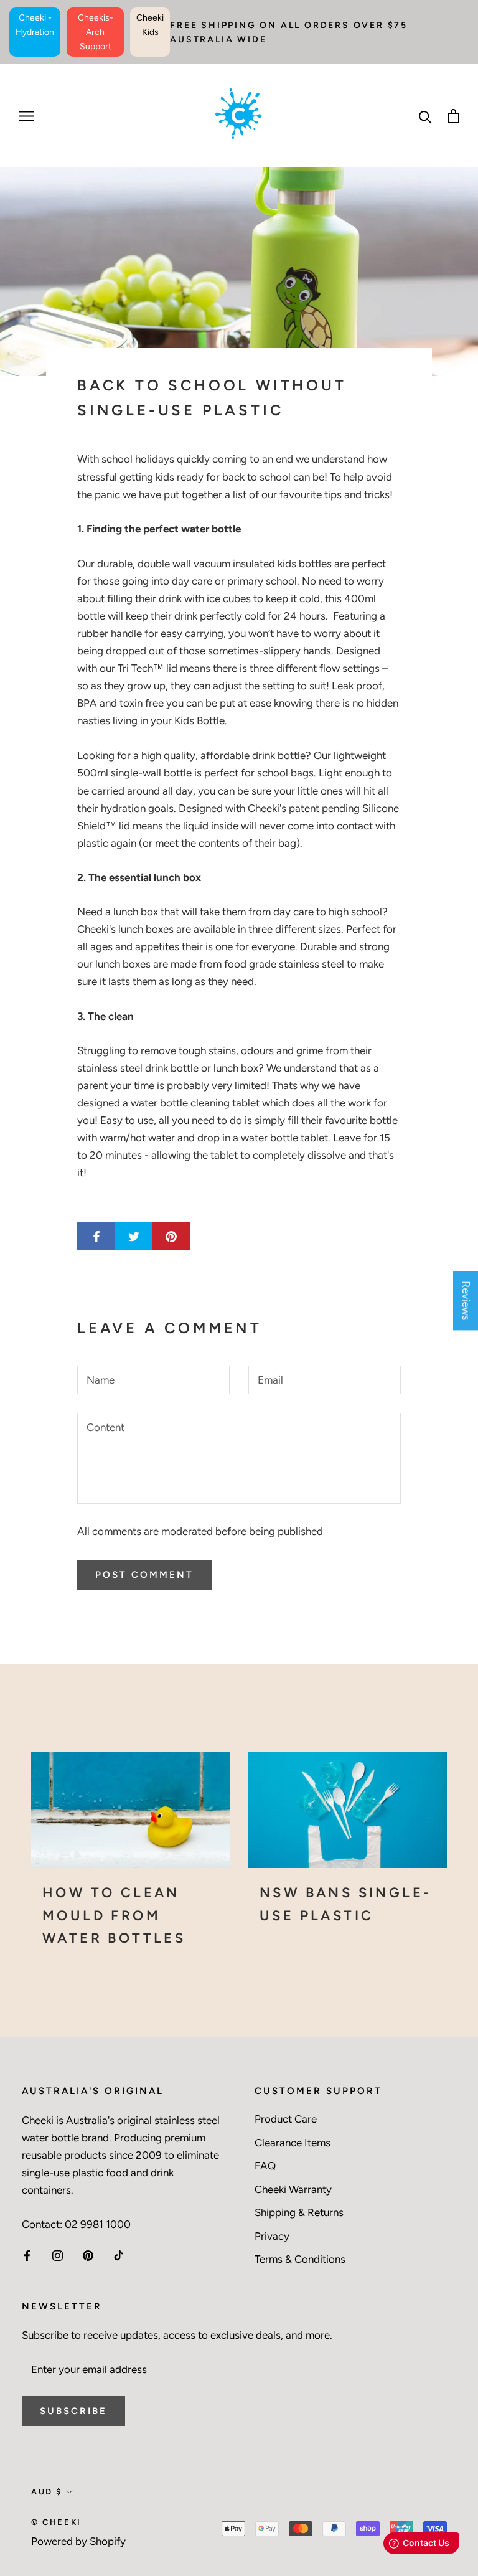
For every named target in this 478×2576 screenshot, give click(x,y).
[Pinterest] (88, 2255)
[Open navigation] (26, 116)
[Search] (425, 116)
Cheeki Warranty (293, 2189)
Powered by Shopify (78, 2541)
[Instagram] (58, 2255)
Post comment (144, 1575)
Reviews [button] (466, 1300)
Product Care (286, 2119)
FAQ (265, 2166)
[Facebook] (27, 2255)
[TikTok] (119, 2255)
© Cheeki (56, 2522)
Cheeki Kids (150, 25)
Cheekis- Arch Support (96, 32)
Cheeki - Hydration (35, 25)
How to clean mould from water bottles (114, 1915)
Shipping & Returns (299, 2212)
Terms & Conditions (300, 2259)
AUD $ (47, 2492)
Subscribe (73, 2411)
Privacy (272, 2236)
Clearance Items (293, 2143)
